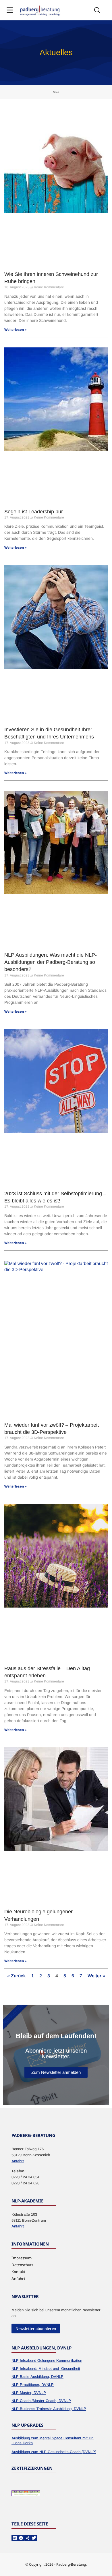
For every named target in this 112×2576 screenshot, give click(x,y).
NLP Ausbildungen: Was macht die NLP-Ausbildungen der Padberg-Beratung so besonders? (51, 962)
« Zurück (17, 1976)
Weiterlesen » (16, 330)
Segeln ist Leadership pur (34, 512)
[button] (15, 2538)
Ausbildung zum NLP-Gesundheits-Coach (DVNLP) (54, 2452)
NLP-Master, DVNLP (29, 2393)
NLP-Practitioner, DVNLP (33, 2385)
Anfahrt (18, 2161)
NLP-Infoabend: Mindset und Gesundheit (46, 2369)
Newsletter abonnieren (36, 2329)
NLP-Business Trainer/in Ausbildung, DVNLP (49, 2409)
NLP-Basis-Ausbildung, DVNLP (37, 2377)
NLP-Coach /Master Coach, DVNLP (41, 2401)
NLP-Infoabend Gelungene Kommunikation (47, 2361)
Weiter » (96, 1976)
